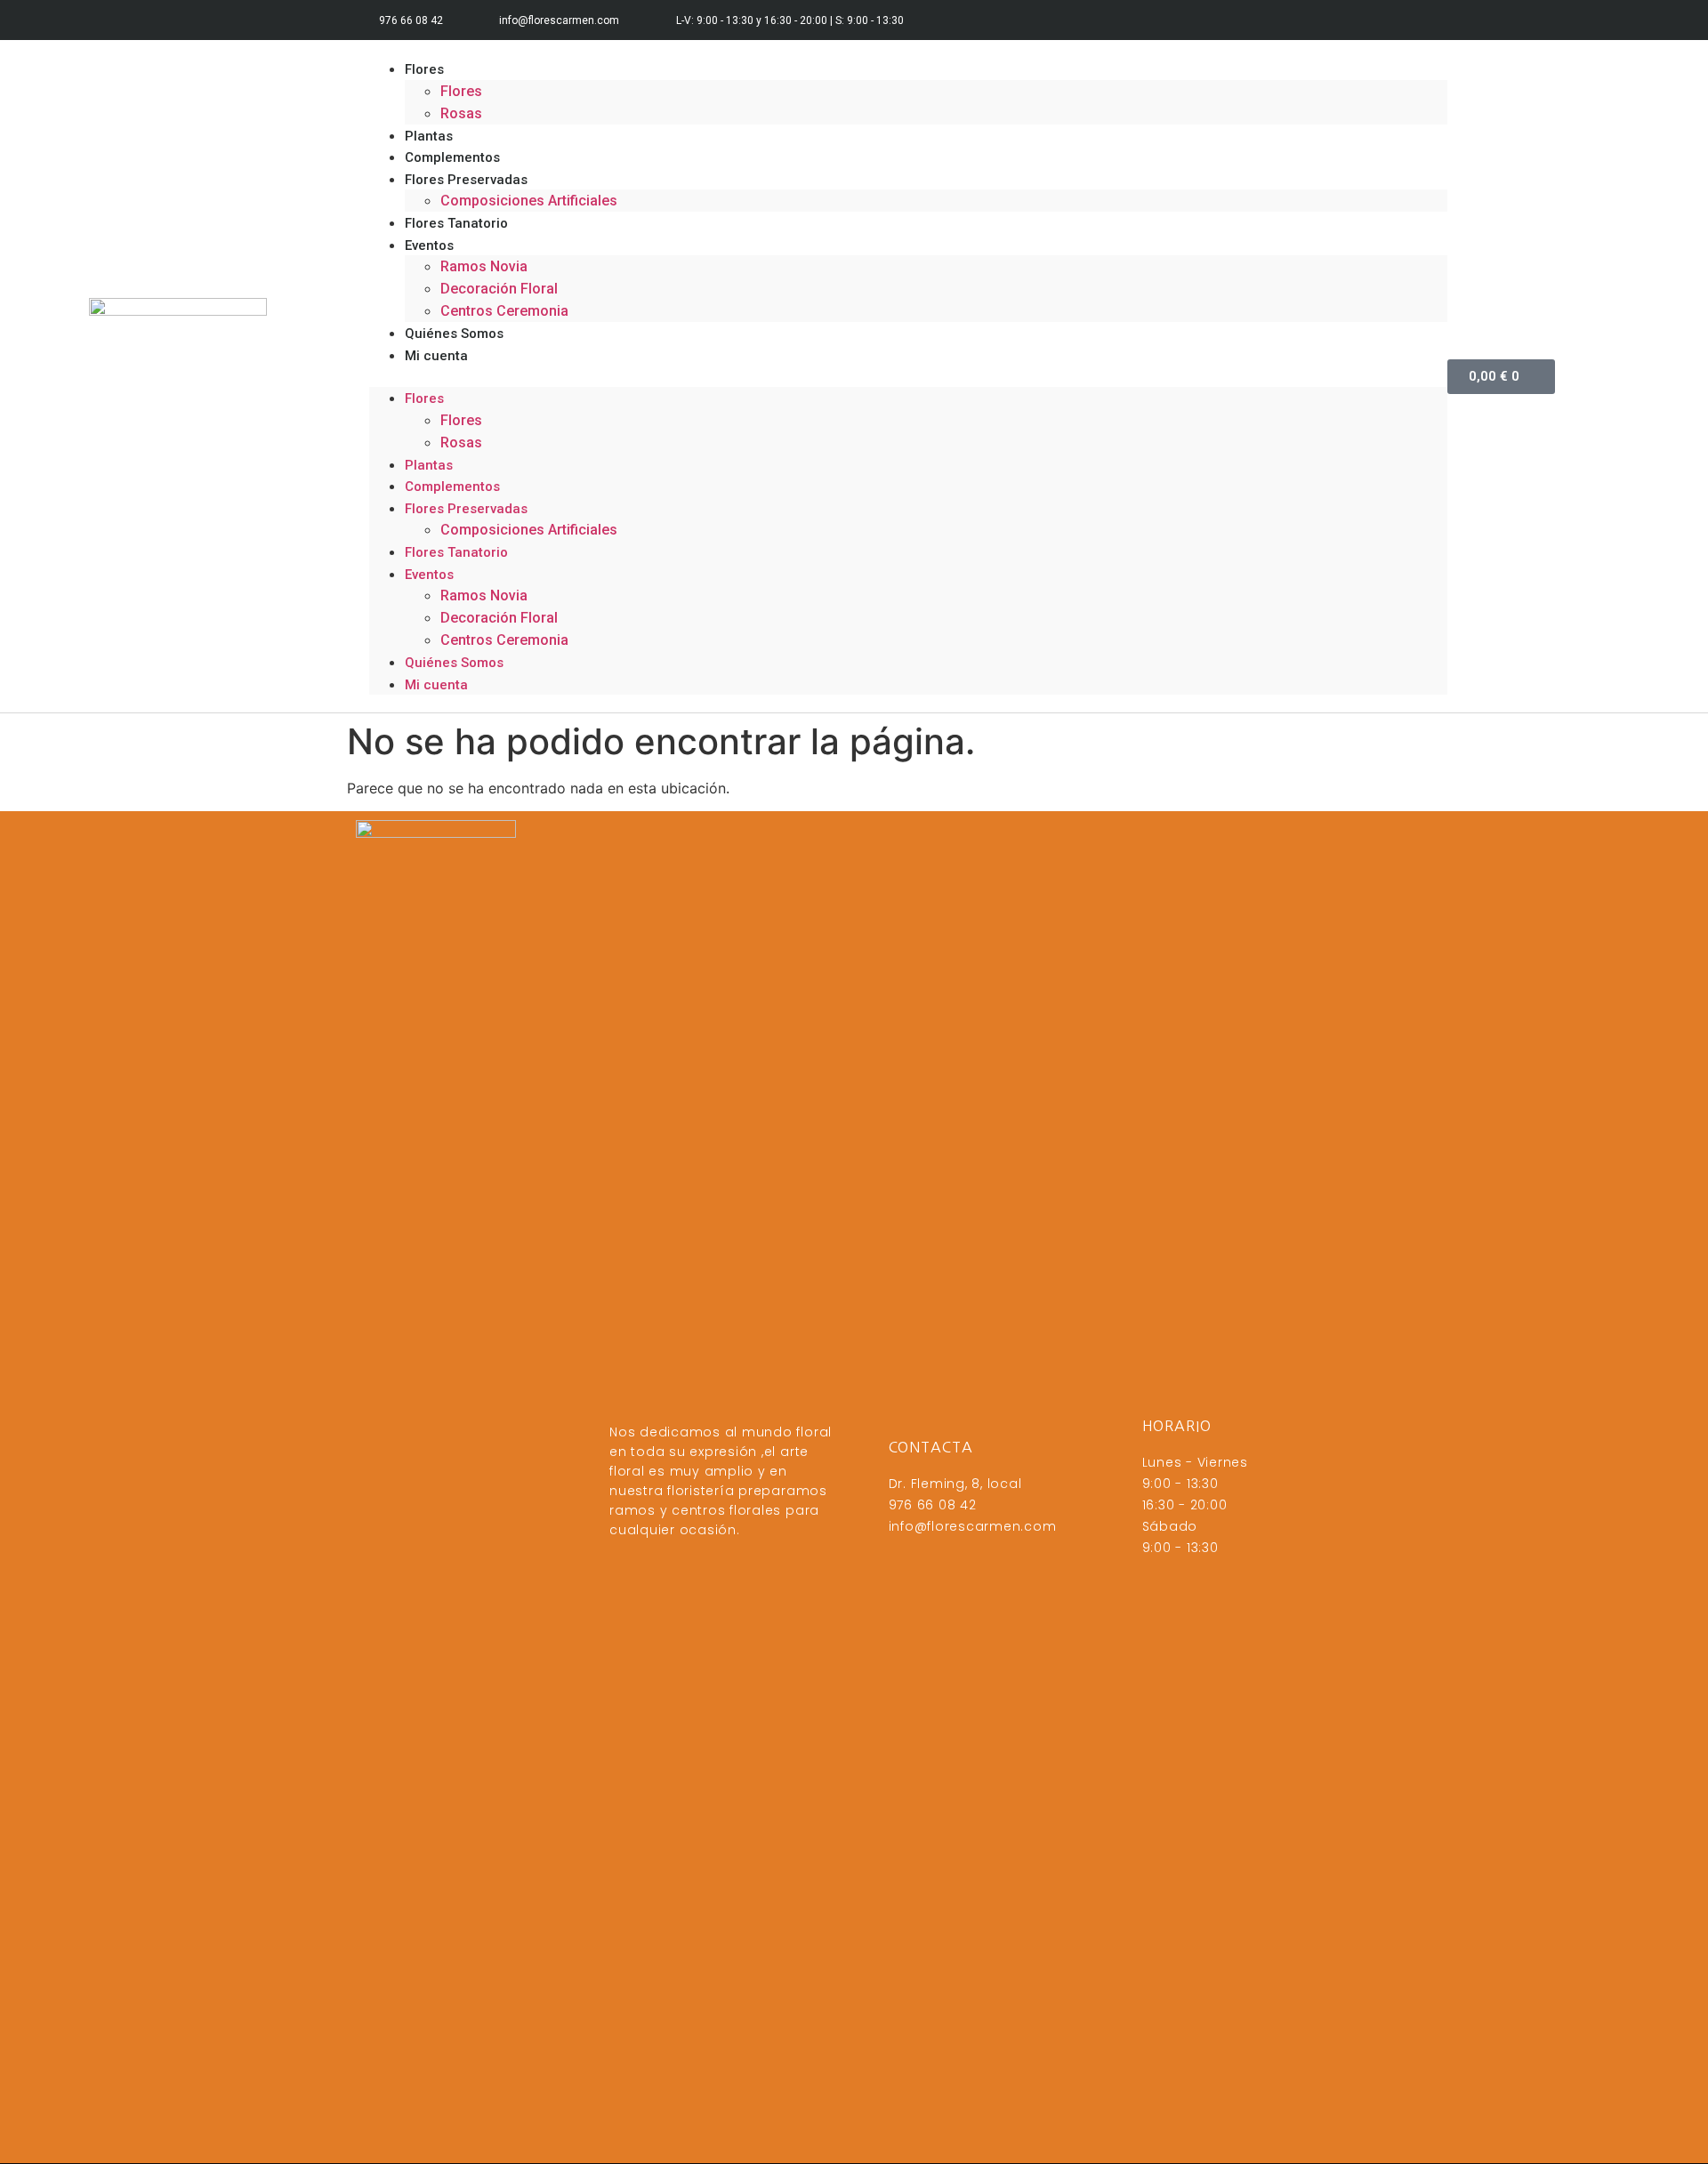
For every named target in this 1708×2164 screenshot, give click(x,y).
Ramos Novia (484, 266)
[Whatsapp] (1341, 20)
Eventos (429, 245)
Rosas (461, 442)
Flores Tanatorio (456, 223)
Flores (424, 69)
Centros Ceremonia (504, 311)
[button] (908, 376)
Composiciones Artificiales (529, 201)
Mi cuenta (436, 356)
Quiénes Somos (454, 663)
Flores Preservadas (466, 509)
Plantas (429, 465)
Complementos (452, 487)
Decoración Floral (499, 618)
